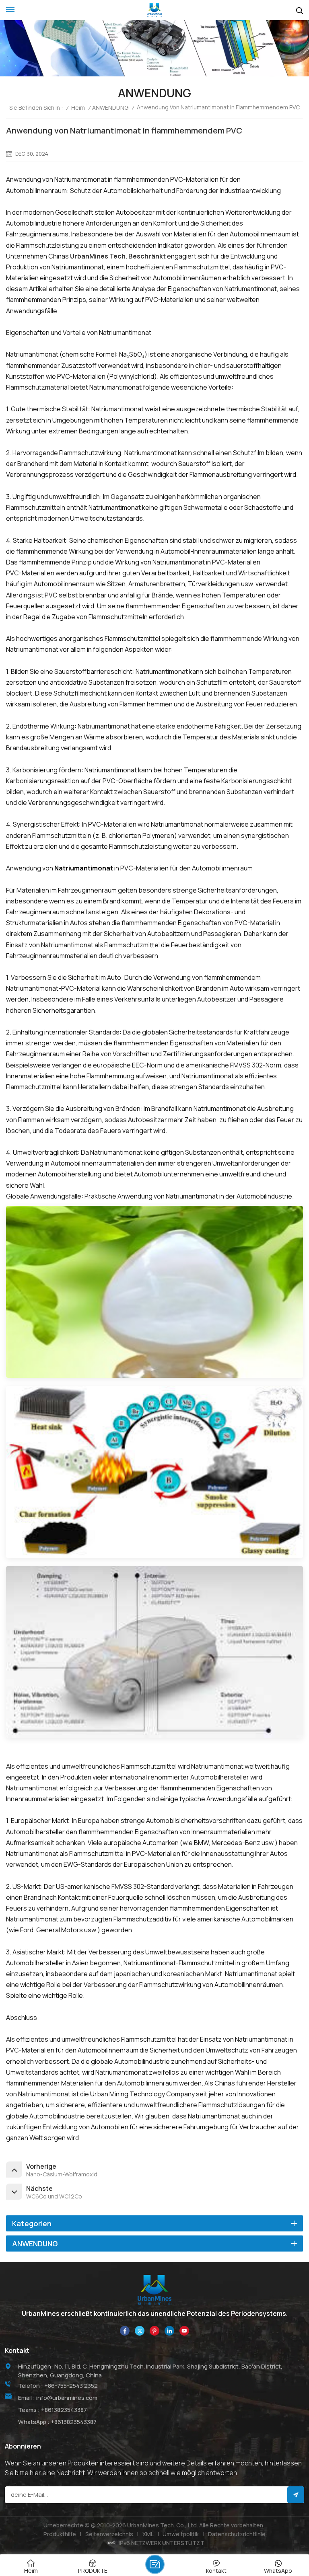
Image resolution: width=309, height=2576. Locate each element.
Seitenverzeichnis (109, 2534)
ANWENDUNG (110, 108)
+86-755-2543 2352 (71, 2386)
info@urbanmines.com (67, 2398)
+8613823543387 (64, 2410)
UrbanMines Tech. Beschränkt (118, 256)
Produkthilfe (60, 2534)
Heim (78, 108)
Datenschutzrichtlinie (237, 2534)
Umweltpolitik (181, 2534)
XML (148, 2534)
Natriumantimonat (84, 868)
